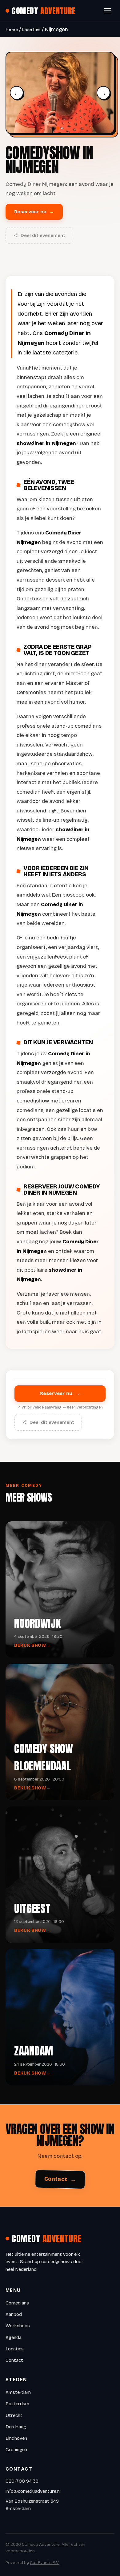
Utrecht (14, 2415)
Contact (60, 2179)
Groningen (16, 2450)
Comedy (44, 11)
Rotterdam (17, 2404)
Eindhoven (16, 2438)
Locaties (31, 30)
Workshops (18, 2326)
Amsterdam (18, 2392)
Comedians (17, 2303)
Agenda (14, 2337)
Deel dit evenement (43, 235)
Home (12, 30)
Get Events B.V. (45, 2563)
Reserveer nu (34, 212)
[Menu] (108, 11)
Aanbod (14, 2314)
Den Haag (16, 2427)
